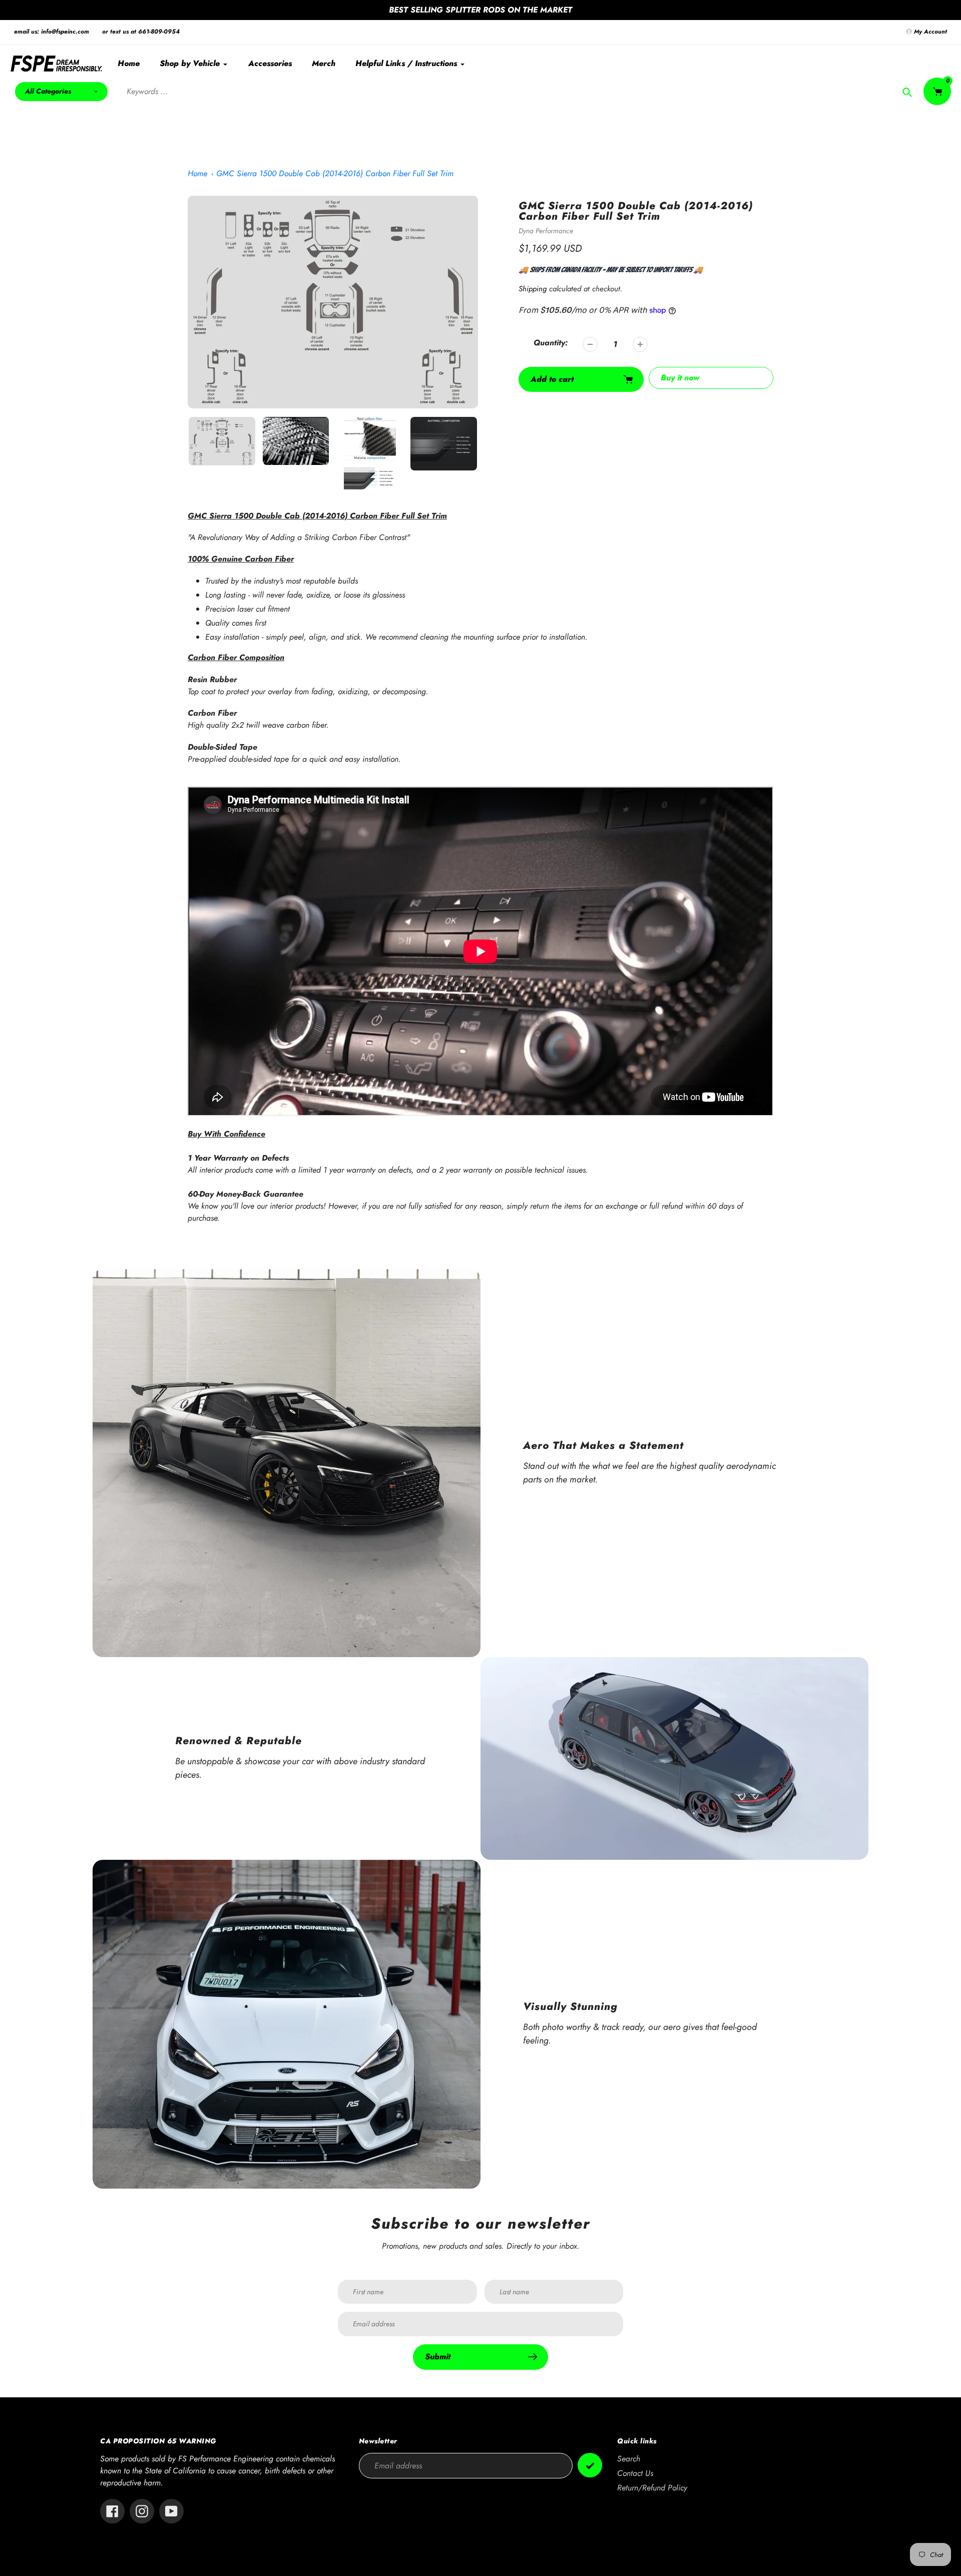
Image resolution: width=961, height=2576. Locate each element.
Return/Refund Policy (652, 2488)
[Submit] (590, 2465)
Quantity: (551, 343)
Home (197, 173)
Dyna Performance (546, 231)
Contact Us (635, 2473)
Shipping (533, 289)
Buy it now (680, 378)
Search (629, 2459)
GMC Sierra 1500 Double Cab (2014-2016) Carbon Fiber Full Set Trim (335, 173)
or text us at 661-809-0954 (141, 32)
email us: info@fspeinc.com (52, 32)
